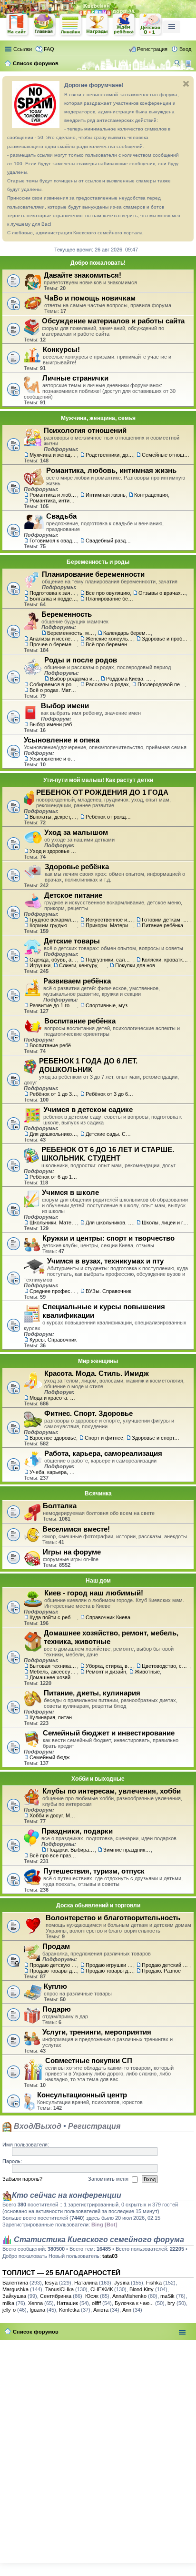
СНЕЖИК (102, 2289)
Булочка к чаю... (134, 2303)
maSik (167, 2296)
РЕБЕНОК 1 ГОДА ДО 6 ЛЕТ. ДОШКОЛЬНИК (88, 1065)
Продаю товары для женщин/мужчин (53, 1971)
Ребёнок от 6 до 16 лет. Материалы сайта (53, 1177)
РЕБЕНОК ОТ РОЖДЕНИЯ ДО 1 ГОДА (102, 792)
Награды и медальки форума (98, 25)
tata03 (110, 2256)
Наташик (67, 2303)
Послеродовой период (161, 684)
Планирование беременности (93, 574)
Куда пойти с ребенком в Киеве (53, 1617)
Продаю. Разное (161, 1971)
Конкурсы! (61, 349)
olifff (96, 2303)
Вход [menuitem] (185, 49)
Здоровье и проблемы (166, 639)
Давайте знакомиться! (83, 275)
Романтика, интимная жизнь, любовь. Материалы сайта (53, 501)
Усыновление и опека (62, 740)
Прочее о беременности (53, 644)
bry (171, 2303)
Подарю (57, 2009)
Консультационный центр (82, 2095)
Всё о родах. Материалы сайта (53, 690)
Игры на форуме (72, 1552)
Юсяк (92, 2296)
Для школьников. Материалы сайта (109, 1223)
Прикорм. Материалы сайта (109, 925)
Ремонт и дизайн (106, 1672)
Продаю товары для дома (109, 1971)
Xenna (35, 2303)
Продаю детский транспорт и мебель (166, 1965)
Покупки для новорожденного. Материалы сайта (139, 965)
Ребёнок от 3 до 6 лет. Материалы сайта (109, 1094)
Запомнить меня (109, 2179)
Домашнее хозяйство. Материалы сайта (53, 1677)
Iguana (37, 2310)
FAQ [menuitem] (49, 49)
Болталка (60, 1506)
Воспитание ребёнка (80, 1021)
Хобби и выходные (98, 1779)
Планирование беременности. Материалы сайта (109, 599)
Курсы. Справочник (53, 1340)
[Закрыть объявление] (186, 84)
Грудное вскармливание (53, 920)
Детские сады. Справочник (109, 1134)
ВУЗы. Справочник (108, 1291)
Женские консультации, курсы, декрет (109, 639)
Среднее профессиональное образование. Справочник (53, 1291)
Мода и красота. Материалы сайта (53, 1398)
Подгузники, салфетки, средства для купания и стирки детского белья (109, 960)
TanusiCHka (59, 2289)
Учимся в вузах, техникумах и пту (105, 1261)
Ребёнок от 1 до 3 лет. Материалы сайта (53, 1094)
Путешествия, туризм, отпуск (94, 1871)
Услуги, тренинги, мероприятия (97, 2032)
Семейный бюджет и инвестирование (109, 1733)
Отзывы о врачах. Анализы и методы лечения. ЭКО (162, 593)
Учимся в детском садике (88, 1109)
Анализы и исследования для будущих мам (53, 639)
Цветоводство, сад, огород (166, 1666)
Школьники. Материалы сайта (53, 1223)
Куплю (55, 1986)
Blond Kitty (142, 2289)
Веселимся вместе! (76, 1529)
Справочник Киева (108, 1617)
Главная (44, 25)
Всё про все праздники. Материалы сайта (53, 1855)
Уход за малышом (76, 832)
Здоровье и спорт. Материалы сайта (156, 1438)
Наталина (86, 2283)
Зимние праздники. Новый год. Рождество (127, 1850)
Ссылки (23, 49)
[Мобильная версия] (190, 63)
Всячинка (98, 1493)
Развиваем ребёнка (77, 981)
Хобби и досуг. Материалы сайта (53, 1815)
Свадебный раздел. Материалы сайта (109, 541)
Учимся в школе (70, 1192)
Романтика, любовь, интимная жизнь (111, 470)
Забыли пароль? (22, 2179)
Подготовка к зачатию (53, 593)
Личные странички (75, 378)
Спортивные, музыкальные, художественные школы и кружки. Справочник (109, 1005)
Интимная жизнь (106, 495)
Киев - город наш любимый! (94, 1593)
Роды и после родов (81, 660)
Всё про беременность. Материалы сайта (109, 644)
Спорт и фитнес (104, 1438)
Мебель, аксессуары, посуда (53, 1672)
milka (8, 2303)
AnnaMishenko (129, 2296)
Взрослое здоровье (53, 1438)
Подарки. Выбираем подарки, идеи (71, 1850)
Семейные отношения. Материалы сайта (166, 455)
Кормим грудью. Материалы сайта (53, 925)
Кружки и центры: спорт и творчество (108, 1238)
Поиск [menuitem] (178, 64)
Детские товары (72, 941)
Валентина (15, 2283)
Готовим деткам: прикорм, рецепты (166, 920)
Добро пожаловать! (98, 263)
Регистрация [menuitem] (152, 49)
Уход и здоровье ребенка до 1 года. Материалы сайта (53, 851)
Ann (127, 2310)
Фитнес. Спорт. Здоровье (88, 1413)
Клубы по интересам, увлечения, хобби (112, 1791)
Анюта (101, 2310)
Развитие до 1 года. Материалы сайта (53, 1005)
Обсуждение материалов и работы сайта (113, 321)
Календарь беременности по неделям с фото (127, 633)
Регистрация (94, 2126)
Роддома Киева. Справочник (130, 679)
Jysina (122, 2283)
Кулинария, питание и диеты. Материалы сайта (53, 1717)
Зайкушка (14, 2296)
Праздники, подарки (77, 1831)
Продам (56, 1946)
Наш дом (98, 1581)
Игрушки (40, 965)
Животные (147, 1672)
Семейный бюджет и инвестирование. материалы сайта (53, 1757)
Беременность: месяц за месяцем (71, 633)
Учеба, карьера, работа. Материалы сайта (53, 1472)
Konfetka (69, 2310)
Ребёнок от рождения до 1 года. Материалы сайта (109, 817)
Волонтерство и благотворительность (113, 1918)
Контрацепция (151, 495)
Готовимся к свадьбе (53, 541)
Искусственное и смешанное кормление (109, 920)
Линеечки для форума (71, 25)
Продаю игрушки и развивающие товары (109, 1965)
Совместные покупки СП (89, 2060)
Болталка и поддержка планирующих (53, 599)
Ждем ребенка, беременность (124, 25)
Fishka (154, 2283)
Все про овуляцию (108, 593)
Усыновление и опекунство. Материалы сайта (53, 759)
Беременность (67, 614)
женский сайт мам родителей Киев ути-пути (18, 26)
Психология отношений (85, 430)
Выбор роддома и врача (74, 679)
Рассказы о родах (107, 684)
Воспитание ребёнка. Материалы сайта (53, 1045)
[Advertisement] (98, 2449)
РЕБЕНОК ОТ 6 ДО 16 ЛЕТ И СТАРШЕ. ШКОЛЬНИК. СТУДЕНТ (108, 1154)
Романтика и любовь (53, 495)
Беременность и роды (98, 562)
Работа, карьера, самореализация (103, 1453)
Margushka (15, 2289)
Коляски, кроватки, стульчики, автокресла (166, 960)
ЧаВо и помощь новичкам (90, 298)
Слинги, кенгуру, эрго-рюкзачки (83, 965)
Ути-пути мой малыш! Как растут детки (98, 780)
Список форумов (36, 2332)
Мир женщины (98, 1361)
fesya (51, 2283)
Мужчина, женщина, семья (98, 418)
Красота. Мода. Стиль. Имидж (97, 1373)
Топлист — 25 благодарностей (61, 2273)
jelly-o (9, 2310)
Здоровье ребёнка (77, 867)
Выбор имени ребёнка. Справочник (53, 724)
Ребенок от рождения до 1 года (151, 25)
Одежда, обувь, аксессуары (53, 960)
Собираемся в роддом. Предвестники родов (53, 684)
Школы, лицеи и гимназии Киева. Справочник (166, 1223)
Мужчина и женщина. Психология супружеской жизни (53, 455)
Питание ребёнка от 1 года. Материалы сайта (166, 925)
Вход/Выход (37, 2126)
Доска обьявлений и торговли (98, 1905)
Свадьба (61, 516)
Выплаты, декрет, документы (53, 817)
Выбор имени (65, 706)
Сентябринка (56, 2296)
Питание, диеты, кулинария (92, 1693)
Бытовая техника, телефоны (53, 1666)
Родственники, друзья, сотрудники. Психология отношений (109, 455)
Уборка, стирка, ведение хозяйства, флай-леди (109, 1666)
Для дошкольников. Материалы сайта (53, 1134)
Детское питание (73, 895)
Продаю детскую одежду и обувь (53, 1965)
